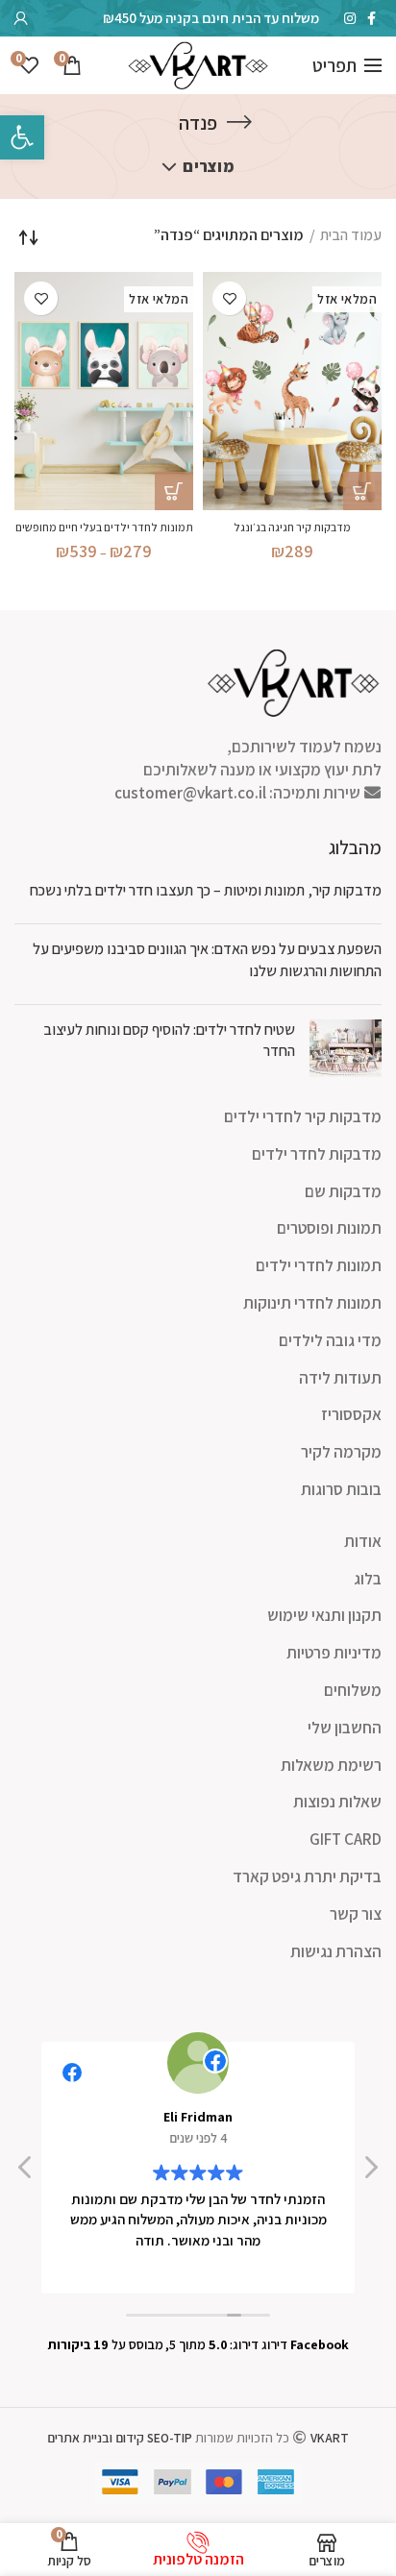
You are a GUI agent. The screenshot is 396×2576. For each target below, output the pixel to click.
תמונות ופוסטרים (329, 1228)
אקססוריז (351, 1414)
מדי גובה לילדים (330, 1340)
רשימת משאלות (331, 1765)
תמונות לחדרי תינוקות (312, 1303)
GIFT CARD (346, 1839)
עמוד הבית (351, 235)
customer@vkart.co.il (190, 793)
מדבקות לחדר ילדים (317, 1154)
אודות (363, 1541)
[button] (370, 2172)
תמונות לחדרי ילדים (319, 1265)
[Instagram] (350, 18)
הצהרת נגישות (336, 1951)
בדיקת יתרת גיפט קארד (307, 1877)
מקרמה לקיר (341, 1452)
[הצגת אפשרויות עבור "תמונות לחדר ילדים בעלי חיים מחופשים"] (174, 491)
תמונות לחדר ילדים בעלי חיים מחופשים (104, 527)
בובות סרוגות (341, 1489)
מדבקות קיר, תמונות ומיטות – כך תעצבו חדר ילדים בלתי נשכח (206, 890)
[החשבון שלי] (21, 18)
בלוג (368, 1579)
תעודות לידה (340, 1378)
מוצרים (208, 166)
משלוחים (353, 1690)
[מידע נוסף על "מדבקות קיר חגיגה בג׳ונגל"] (362, 491)
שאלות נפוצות (337, 1802)
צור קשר (356, 1914)
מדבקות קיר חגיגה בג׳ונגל (292, 527)
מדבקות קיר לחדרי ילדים (303, 1116)
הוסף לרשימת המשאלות (229, 298)
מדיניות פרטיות (334, 1653)
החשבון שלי (345, 1728)
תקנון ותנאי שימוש (324, 1615)
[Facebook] (371, 18)
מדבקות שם (343, 1191)
